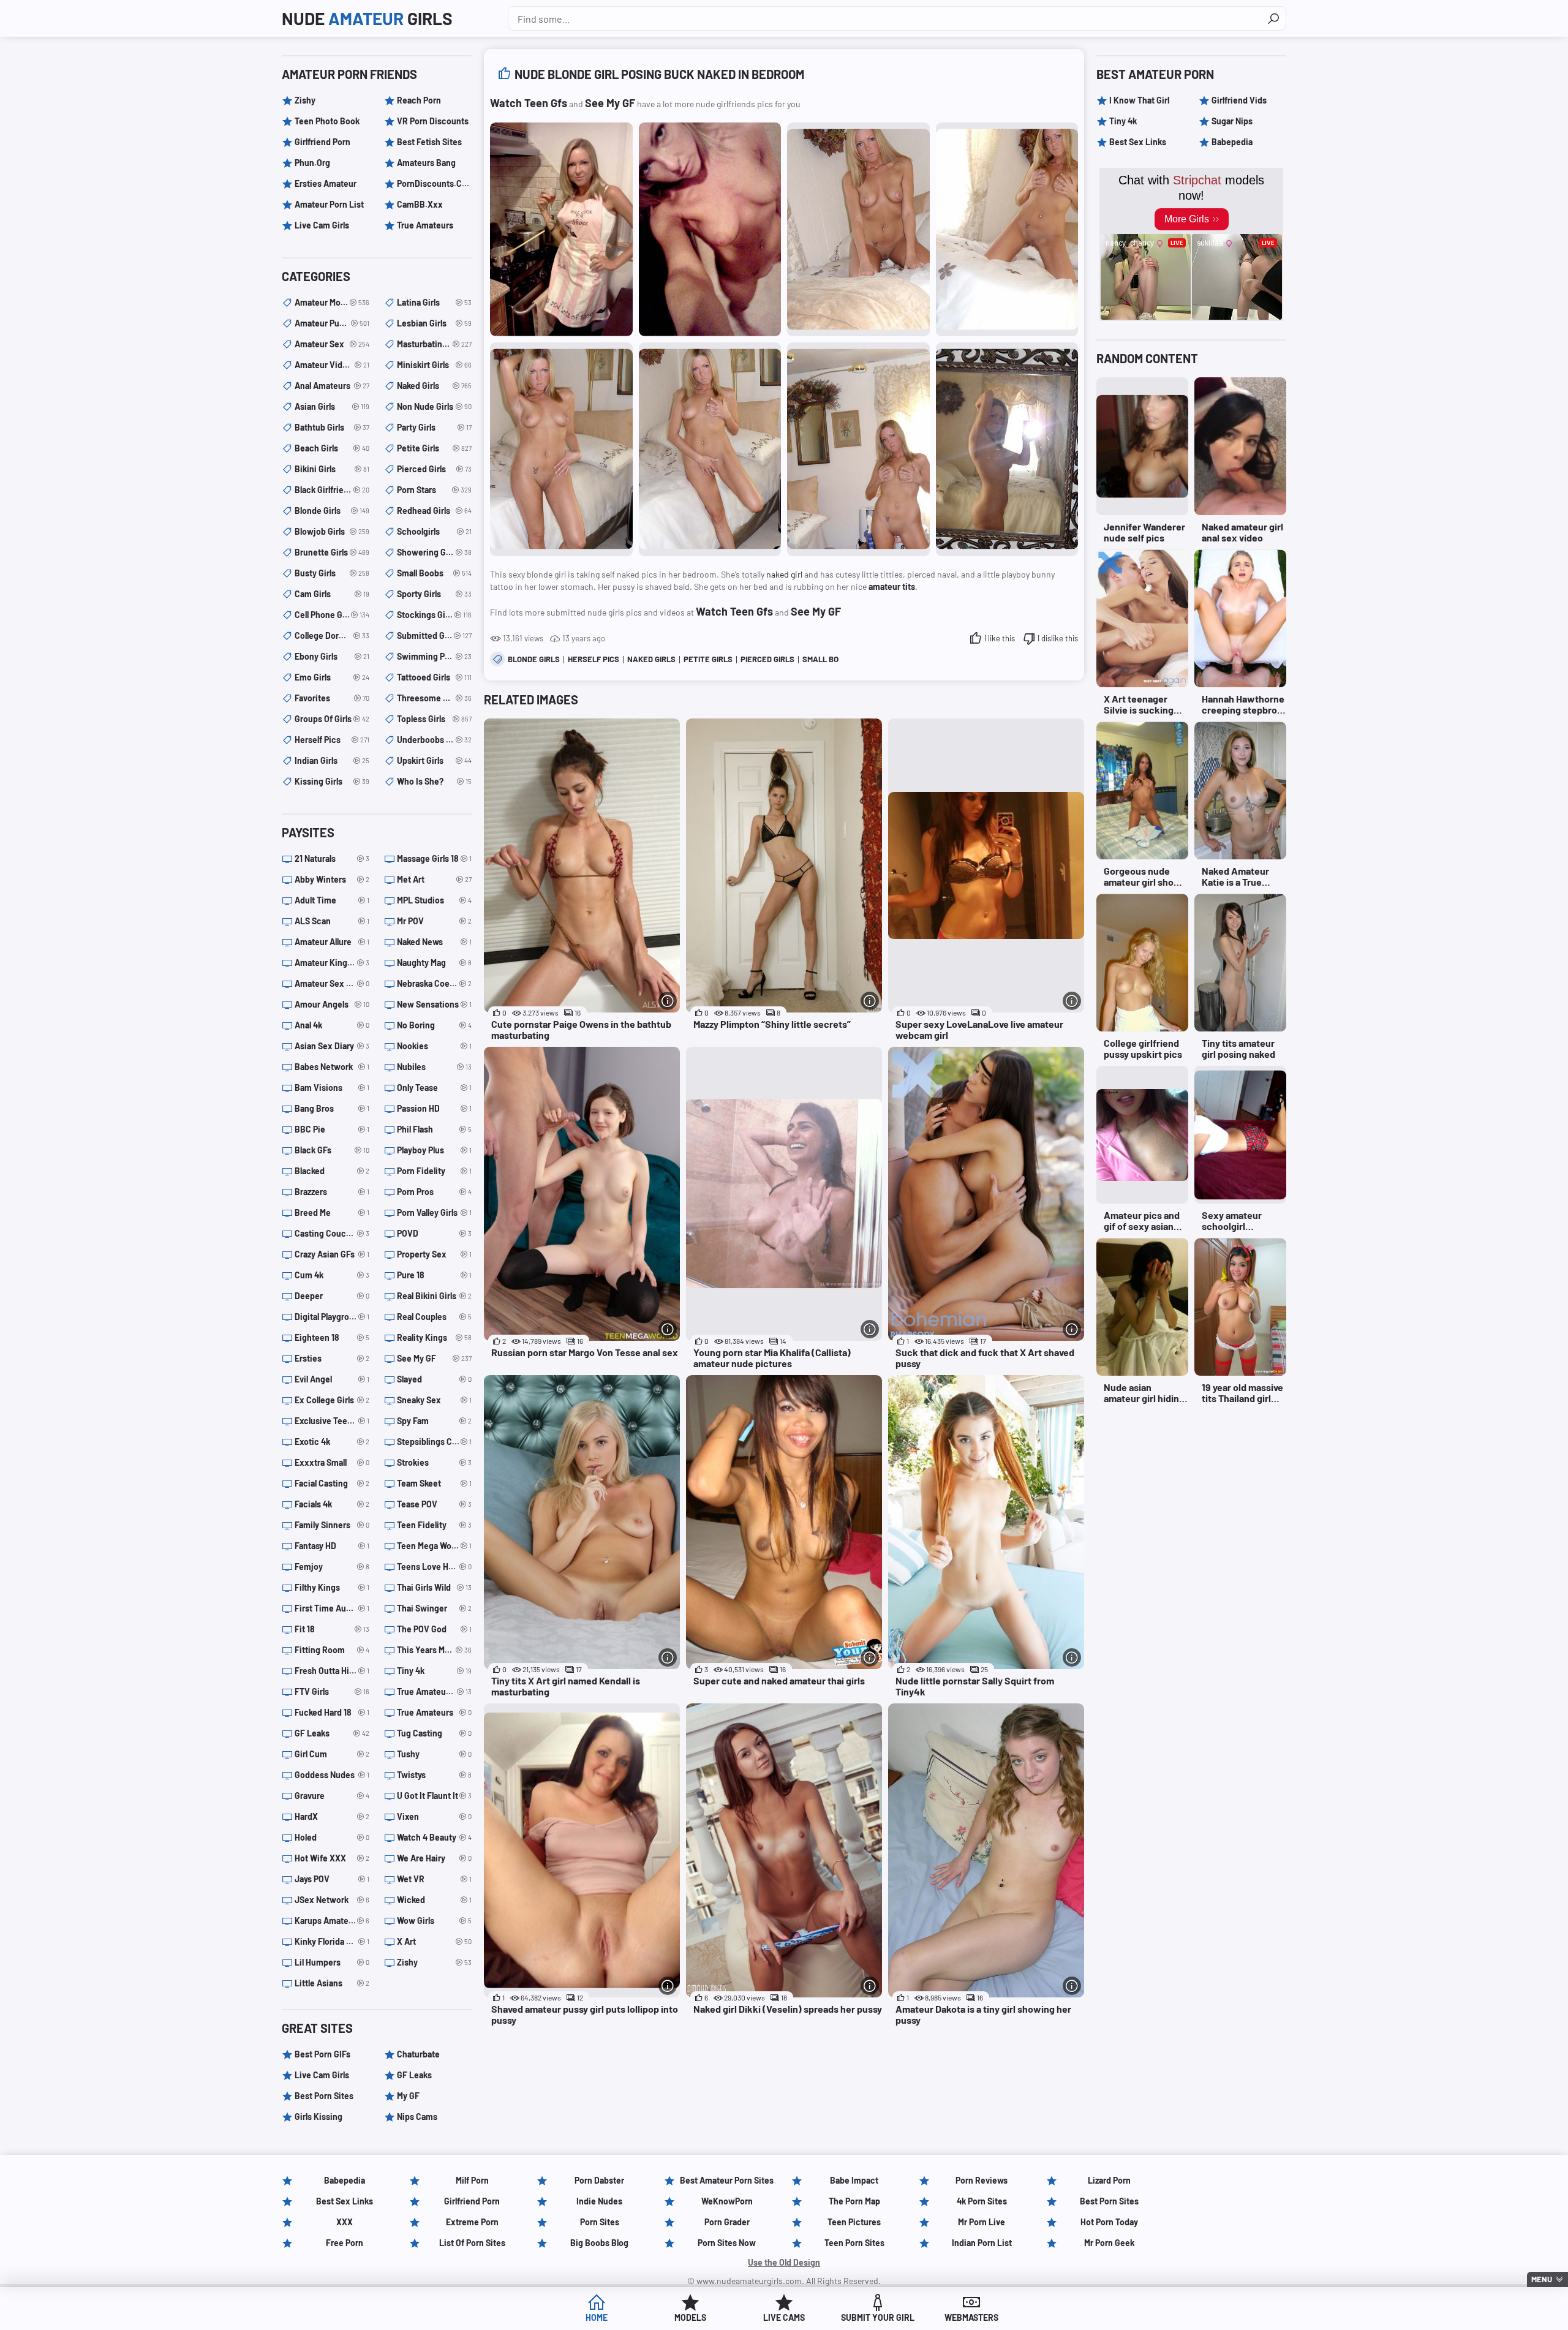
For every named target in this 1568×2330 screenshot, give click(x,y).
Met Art (434, 879)
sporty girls (434, 594)
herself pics (594, 659)
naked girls (651, 659)
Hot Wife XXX (332, 1858)
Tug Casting (434, 1733)
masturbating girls (434, 344)
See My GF (434, 1358)
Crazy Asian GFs (332, 1254)
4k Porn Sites (982, 2201)
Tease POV (434, 1504)
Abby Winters (332, 879)
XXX (345, 2222)
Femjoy (332, 1567)
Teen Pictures (854, 2222)
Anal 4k (332, 1025)
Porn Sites (600, 2222)
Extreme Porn (472, 2222)
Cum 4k (332, 1275)
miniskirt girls (434, 365)
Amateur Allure (332, 942)
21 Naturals (332, 858)
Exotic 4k (332, 1442)
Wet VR (434, 1879)
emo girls (332, 677)
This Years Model (434, 1650)
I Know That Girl (1139, 100)
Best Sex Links (1138, 142)
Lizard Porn (1109, 2180)
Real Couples (434, 1317)
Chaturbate (418, 2054)
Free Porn (345, 2243)
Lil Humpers (332, 1962)
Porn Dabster (599, 2180)
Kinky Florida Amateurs (332, 1941)
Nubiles (434, 1067)
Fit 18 (332, 1629)
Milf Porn (472, 2180)
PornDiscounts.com (434, 183)
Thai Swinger (434, 1608)
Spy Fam (434, 1421)
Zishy (305, 100)
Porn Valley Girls (434, 1212)
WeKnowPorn (727, 2201)
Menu (1542, 2279)
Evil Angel (332, 1379)
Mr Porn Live (982, 2222)
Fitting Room (332, 1650)
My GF (408, 2096)
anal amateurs (332, 386)
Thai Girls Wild (434, 1587)
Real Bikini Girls (434, 1296)
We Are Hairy (434, 1858)
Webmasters (971, 2317)
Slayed (434, 1379)
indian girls (332, 760)
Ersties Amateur (326, 183)
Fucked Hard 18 (332, 1712)
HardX (332, 1816)
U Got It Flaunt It (434, 1796)
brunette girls (332, 552)
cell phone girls (332, 615)
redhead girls (434, 511)
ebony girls (332, 656)
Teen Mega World (434, 1546)
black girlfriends (332, 490)
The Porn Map (854, 2201)
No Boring (434, 1025)
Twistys (434, 1775)
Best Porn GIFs (322, 2054)
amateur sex (332, 344)
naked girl (784, 574)
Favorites (332, 698)
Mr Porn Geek (1109, 2243)
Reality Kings (434, 1337)
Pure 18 (434, 1275)
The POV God (434, 1629)
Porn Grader (727, 2222)
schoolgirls (434, 531)
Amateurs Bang (426, 163)
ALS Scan (332, 921)
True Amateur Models (434, 1691)
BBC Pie (332, 1129)
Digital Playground (332, 1317)
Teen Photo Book (327, 121)
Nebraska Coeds (434, 983)
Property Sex (434, 1254)
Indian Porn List (982, 2243)
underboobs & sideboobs (434, 740)
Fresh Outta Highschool (332, 1671)
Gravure (332, 1796)
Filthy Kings (332, 1587)
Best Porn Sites (324, 2096)
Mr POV (434, 921)
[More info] (668, 1001)
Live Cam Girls (322, 225)
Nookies (434, 1046)
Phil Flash (434, 1129)
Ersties (332, 1358)
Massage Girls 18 (434, 858)
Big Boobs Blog (599, 2243)
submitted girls (434, 635)
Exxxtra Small (332, 1462)
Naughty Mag (434, 963)
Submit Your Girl (878, 2317)
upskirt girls (434, 760)
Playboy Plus (434, 1150)
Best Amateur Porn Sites (727, 2180)
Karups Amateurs (332, 1921)
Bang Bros (332, 1108)
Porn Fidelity (434, 1171)
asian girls (332, 406)
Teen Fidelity (434, 1525)
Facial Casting (332, 1483)
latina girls (434, 302)
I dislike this (1058, 638)
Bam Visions (332, 1088)
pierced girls (767, 659)
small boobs (828, 659)
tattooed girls (434, 677)
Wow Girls (434, 1921)
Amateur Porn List (329, 204)
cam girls (332, 594)
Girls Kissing (318, 2117)
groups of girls (332, 719)
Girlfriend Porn (322, 142)
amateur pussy (332, 323)
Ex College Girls (332, 1400)
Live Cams (784, 2317)
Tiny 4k (434, 1671)
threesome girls (434, 698)
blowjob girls (332, 531)
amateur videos (332, 365)
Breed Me (332, 1212)
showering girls (434, 552)
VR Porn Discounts (433, 121)
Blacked (332, 1171)
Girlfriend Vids (1239, 100)
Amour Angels (332, 1004)
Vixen (434, 1816)
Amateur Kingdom (332, 963)
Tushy (434, 1754)
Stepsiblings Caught (434, 1442)
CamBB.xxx (420, 204)
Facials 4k (332, 1504)
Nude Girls (367, 18)
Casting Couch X (332, 1233)
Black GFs (332, 1150)
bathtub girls (332, 427)
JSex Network (332, 1900)
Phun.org (312, 163)
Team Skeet (434, 1483)
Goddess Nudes (332, 1775)
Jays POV (332, 1879)
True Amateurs (425, 225)
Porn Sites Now (727, 2243)
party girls (434, 427)
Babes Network (332, 1067)
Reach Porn (419, 100)
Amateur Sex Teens (332, 983)
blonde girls (534, 659)
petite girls (708, 659)
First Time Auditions (332, 1608)
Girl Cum (332, 1754)
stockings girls (434, 615)
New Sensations (434, 1004)
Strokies (434, 1462)
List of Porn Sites (472, 2243)
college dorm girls (332, 635)
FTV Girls (332, 1691)
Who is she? (434, 781)
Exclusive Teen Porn (332, 1421)
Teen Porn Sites (854, 2243)
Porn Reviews (982, 2180)
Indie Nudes (599, 2201)
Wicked (434, 1900)
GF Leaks (332, 1733)
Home (597, 2317)
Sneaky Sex (434, 1400)
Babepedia (1232, 142)
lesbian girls (434, 323)
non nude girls (434, 406)
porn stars (434, 490)
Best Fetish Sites (429, 142)
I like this (1000, 638)
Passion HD (434, 1108)
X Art (434, 1941)
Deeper (332, 1296)
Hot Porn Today (1109, 2222)
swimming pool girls (434, 656)
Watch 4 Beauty (434, 1837)
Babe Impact (854, 2180)
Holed (332, 1837)
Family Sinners (332, 1525)
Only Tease (434, 1088)
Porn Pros (434, 1192)
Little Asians (332, 1983)
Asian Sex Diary (332, 1046)
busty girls (332, 573)
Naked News (434, 942)
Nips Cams (417, 2117)
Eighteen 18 (332, 1337)
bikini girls (332, 469)
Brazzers (332, 1192)
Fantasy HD (332, 1546)
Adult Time (332, 900)
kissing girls (332, 781)
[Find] (1273, 18)
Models (690, 2317)
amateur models (332, 302)
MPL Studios (434, 900)
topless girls (434, 719)
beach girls (332, 448)
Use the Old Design (784, 2262)
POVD (434, 1233)
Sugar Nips (1232, 121)
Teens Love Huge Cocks (434, 1567)
